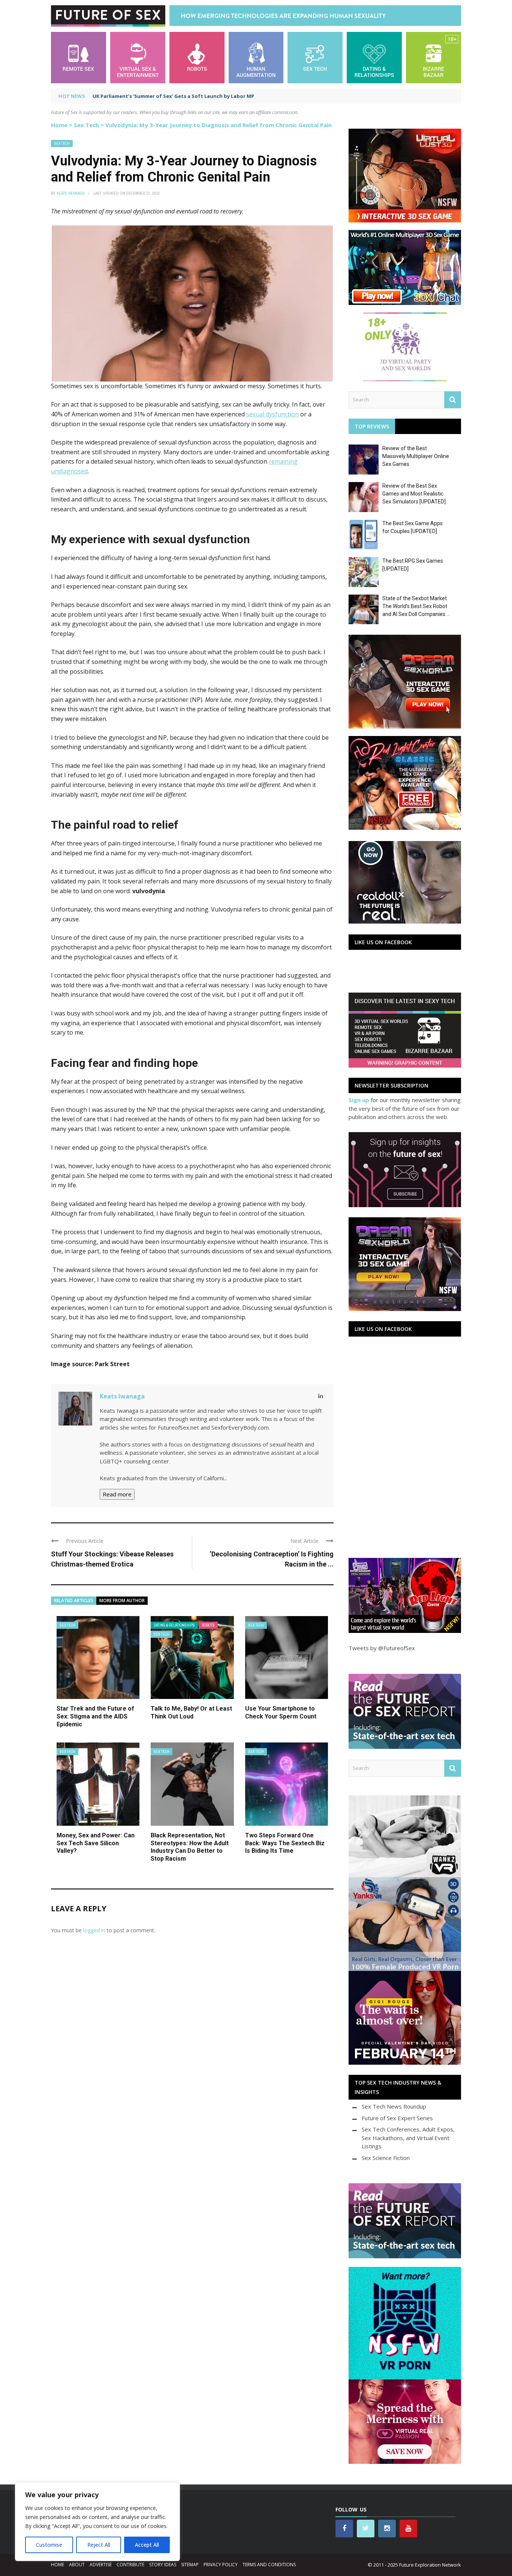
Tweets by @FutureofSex (382, 1648)
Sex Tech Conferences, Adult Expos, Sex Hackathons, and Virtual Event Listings (408, 2138)
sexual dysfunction (272, 414)
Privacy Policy (221, 2565)
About (77, 2565)
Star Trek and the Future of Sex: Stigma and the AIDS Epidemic (95, 1716)
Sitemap (190, 2565)
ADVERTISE (101, 2565)
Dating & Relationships (174, 1625)
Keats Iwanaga (71, 193)
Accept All (147, 2545)
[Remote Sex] (79, 57)
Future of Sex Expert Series (397, 2118)
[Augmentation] (256, 57)
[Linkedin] (321, 1396)
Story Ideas (163, 2565)
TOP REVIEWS (372, 426)
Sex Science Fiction (386, 2158)
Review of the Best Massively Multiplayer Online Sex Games (416, 456)
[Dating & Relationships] (374, 57)
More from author (122, 1600)
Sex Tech (86, 125)
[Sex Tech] (315, 57)
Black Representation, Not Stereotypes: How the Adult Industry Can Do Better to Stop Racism (190, 1847)
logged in (94, 1930)
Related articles (74, 1600)
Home (59, 125)
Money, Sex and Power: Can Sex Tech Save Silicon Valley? (96, 1843)
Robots (208, 1625)
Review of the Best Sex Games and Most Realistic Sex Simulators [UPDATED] (414, 494)
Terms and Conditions (269, 2565)
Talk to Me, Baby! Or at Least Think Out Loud (191, 1712)
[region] (97, 2522)
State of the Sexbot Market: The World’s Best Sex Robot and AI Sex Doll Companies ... (416, 606)
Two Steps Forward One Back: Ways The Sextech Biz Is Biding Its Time (285, 1843)
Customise (49, 2545)
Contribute (130, 2565)
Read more (117, 1494)
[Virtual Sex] (138, 57)
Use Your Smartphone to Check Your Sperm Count (281, 1712)
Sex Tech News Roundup (394, 2106)
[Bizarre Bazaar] (433, 57)
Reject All (99, 2545)
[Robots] (197, 57)
